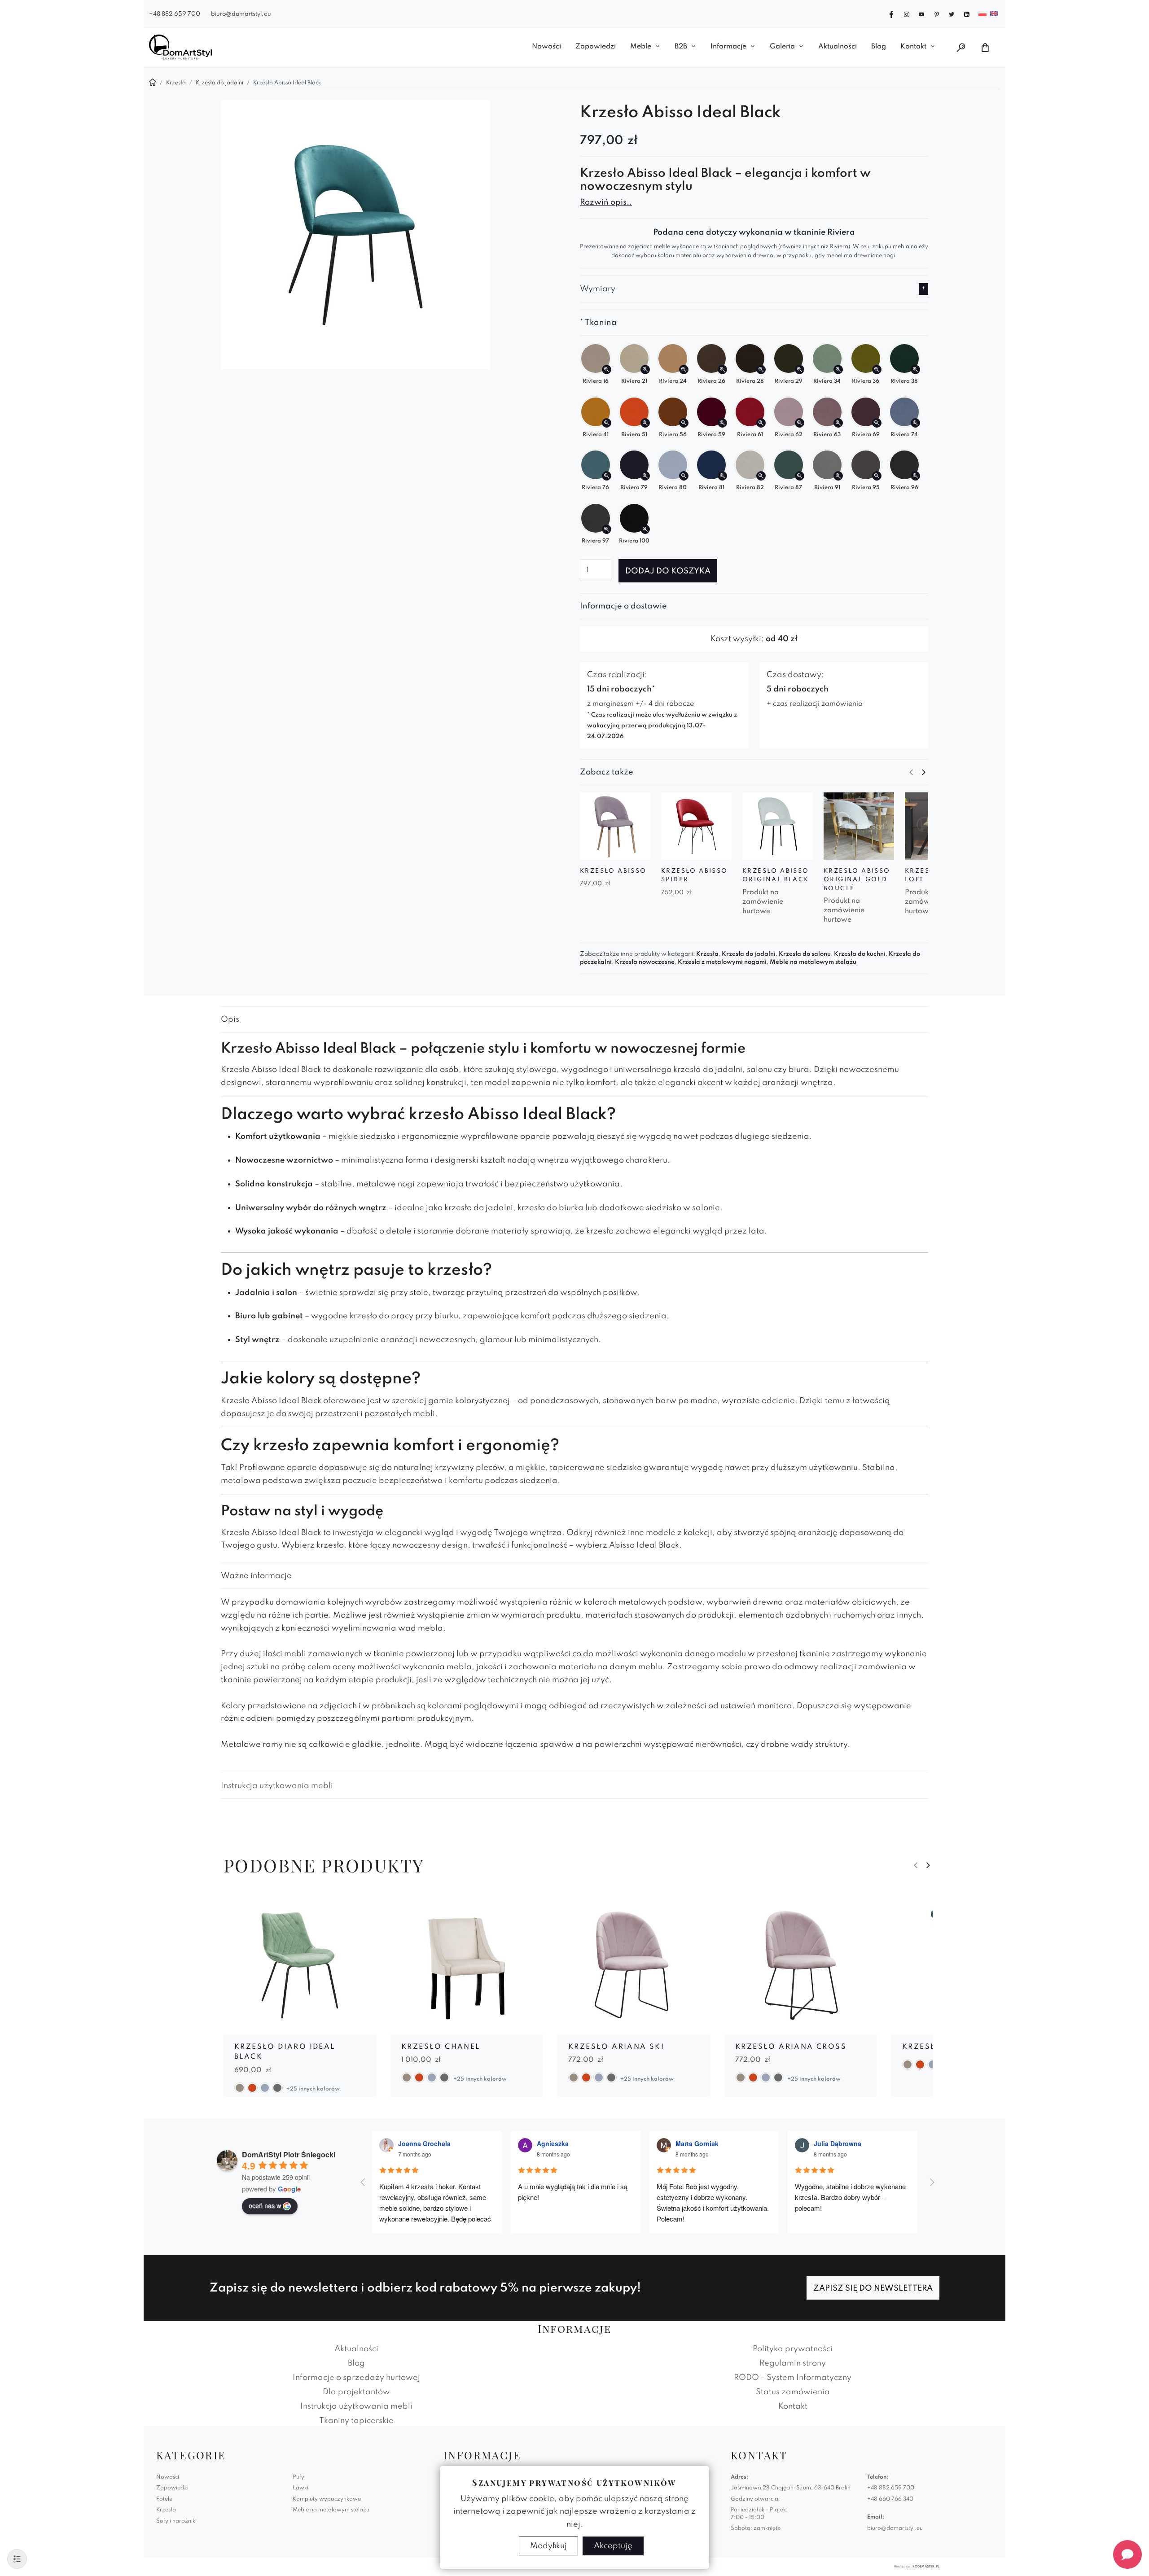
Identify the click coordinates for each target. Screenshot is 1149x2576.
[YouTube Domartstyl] (921, 13)
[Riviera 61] (761, 423)
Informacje (728, 47)
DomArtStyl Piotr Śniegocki (289, 2154)
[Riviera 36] (877, 370)
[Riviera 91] (838, 476)
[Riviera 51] (645, 423)
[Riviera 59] (722, 423)
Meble (641, 47)
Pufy (298, 2477)
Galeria (782, 47)
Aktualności (838, 47)
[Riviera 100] (645, 529)
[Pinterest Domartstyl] (937, 13)
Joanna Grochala (424, 2143)
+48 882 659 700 (175, 14)
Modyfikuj (548, 2546)
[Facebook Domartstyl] (891, 13)
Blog (879, 47)
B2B (681, 47)
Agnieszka (553, 2143)
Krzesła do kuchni (860, 954)
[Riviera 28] (761, 370)
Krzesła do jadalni (749, 954)
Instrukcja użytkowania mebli (277, 1786)
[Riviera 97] (607, 529)
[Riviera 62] (800, 423)
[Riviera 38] (915, 370)
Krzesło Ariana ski (616, 2047)
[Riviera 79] (645, 476)
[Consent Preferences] (17, 2559)
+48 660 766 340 (890, 2499)
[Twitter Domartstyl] (952, 13)
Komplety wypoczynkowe (327, 2499)
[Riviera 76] (607, 476)
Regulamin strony (793, 2363)
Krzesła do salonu (805, 954)
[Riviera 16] (607, 370)
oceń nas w (265, 2205)
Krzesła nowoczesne (645, 962)
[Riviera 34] (838, 370)
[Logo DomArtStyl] (180, 47)
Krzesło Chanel (441, 2047)
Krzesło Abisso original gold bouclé (857, 880)
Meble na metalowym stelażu (813, 962)
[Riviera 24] (684, 370)
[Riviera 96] (915, 476)
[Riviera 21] (645, 370)
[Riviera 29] (800, 370)
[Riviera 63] (838, 423)
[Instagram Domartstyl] (907, 13)
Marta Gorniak (697, 2143)
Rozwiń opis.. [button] (606, 202)
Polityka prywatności (793, 2349)
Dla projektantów (356, 2392)
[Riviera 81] (722, 476)
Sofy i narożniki (176, 2521)
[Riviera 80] (684, 476)
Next (924, 772)
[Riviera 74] (915, 423)
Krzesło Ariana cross (791, 2047)
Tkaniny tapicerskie (356, 2421)
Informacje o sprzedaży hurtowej (356, 2378)
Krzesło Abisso (613, 871)
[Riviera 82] (761, 476)
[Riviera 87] (800, 476)
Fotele (164, 2499)
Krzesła (707, 954)
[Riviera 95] (877, 476)
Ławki (300, 2488)
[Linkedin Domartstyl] (967, 13)
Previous (911, 772)
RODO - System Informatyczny (793, 2378)
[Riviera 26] (722, 370)
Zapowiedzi (596, 47)
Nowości (546, 47)
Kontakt (913, 47)
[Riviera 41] (607, 423)
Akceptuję (613, 2546)
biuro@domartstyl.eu (241, 14)
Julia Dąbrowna (838, 2143)
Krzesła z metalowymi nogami (722, 962)
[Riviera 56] (684, 423)
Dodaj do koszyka (668, 571)
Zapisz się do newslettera (873, 2288)
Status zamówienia (793, 2392)
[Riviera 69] (877, 423)
